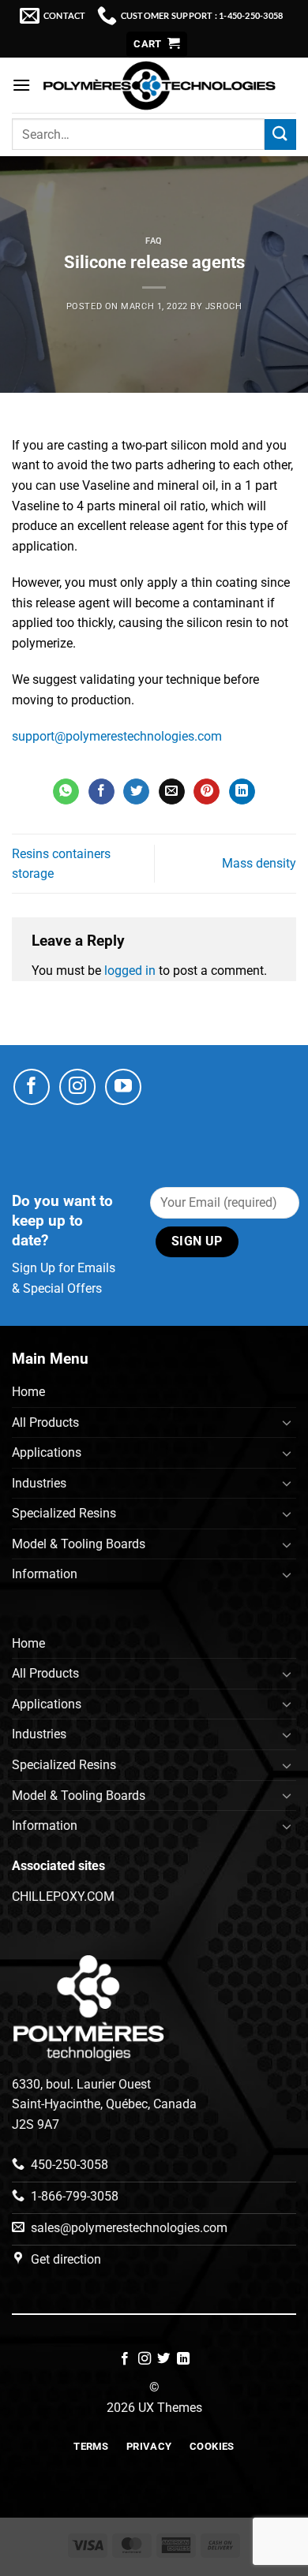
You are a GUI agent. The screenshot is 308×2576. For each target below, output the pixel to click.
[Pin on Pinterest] (207, 792)
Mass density (259, 863)
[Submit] (280, 134)
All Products (45, 1422)
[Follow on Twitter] (163, 2359)
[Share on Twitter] (136, 792)
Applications (47, 1452)
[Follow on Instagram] (77, 1087)
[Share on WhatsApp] (66, 792)
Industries (39, 1483)
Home (28, 1392)
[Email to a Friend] (172, 792)
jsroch (223, 306)
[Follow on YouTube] (123, 1087)
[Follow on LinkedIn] (183, 2359)
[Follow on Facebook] (32, 1087)
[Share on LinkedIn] (242, 792)
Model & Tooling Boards (79, 1544)
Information (45, 1574)
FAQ (154, 241)
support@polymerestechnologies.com (117, 736)
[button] (156, 45)
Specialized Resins (64, 1513)
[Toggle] (287, 1422)
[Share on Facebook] (101, 792)
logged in (130, 971)
